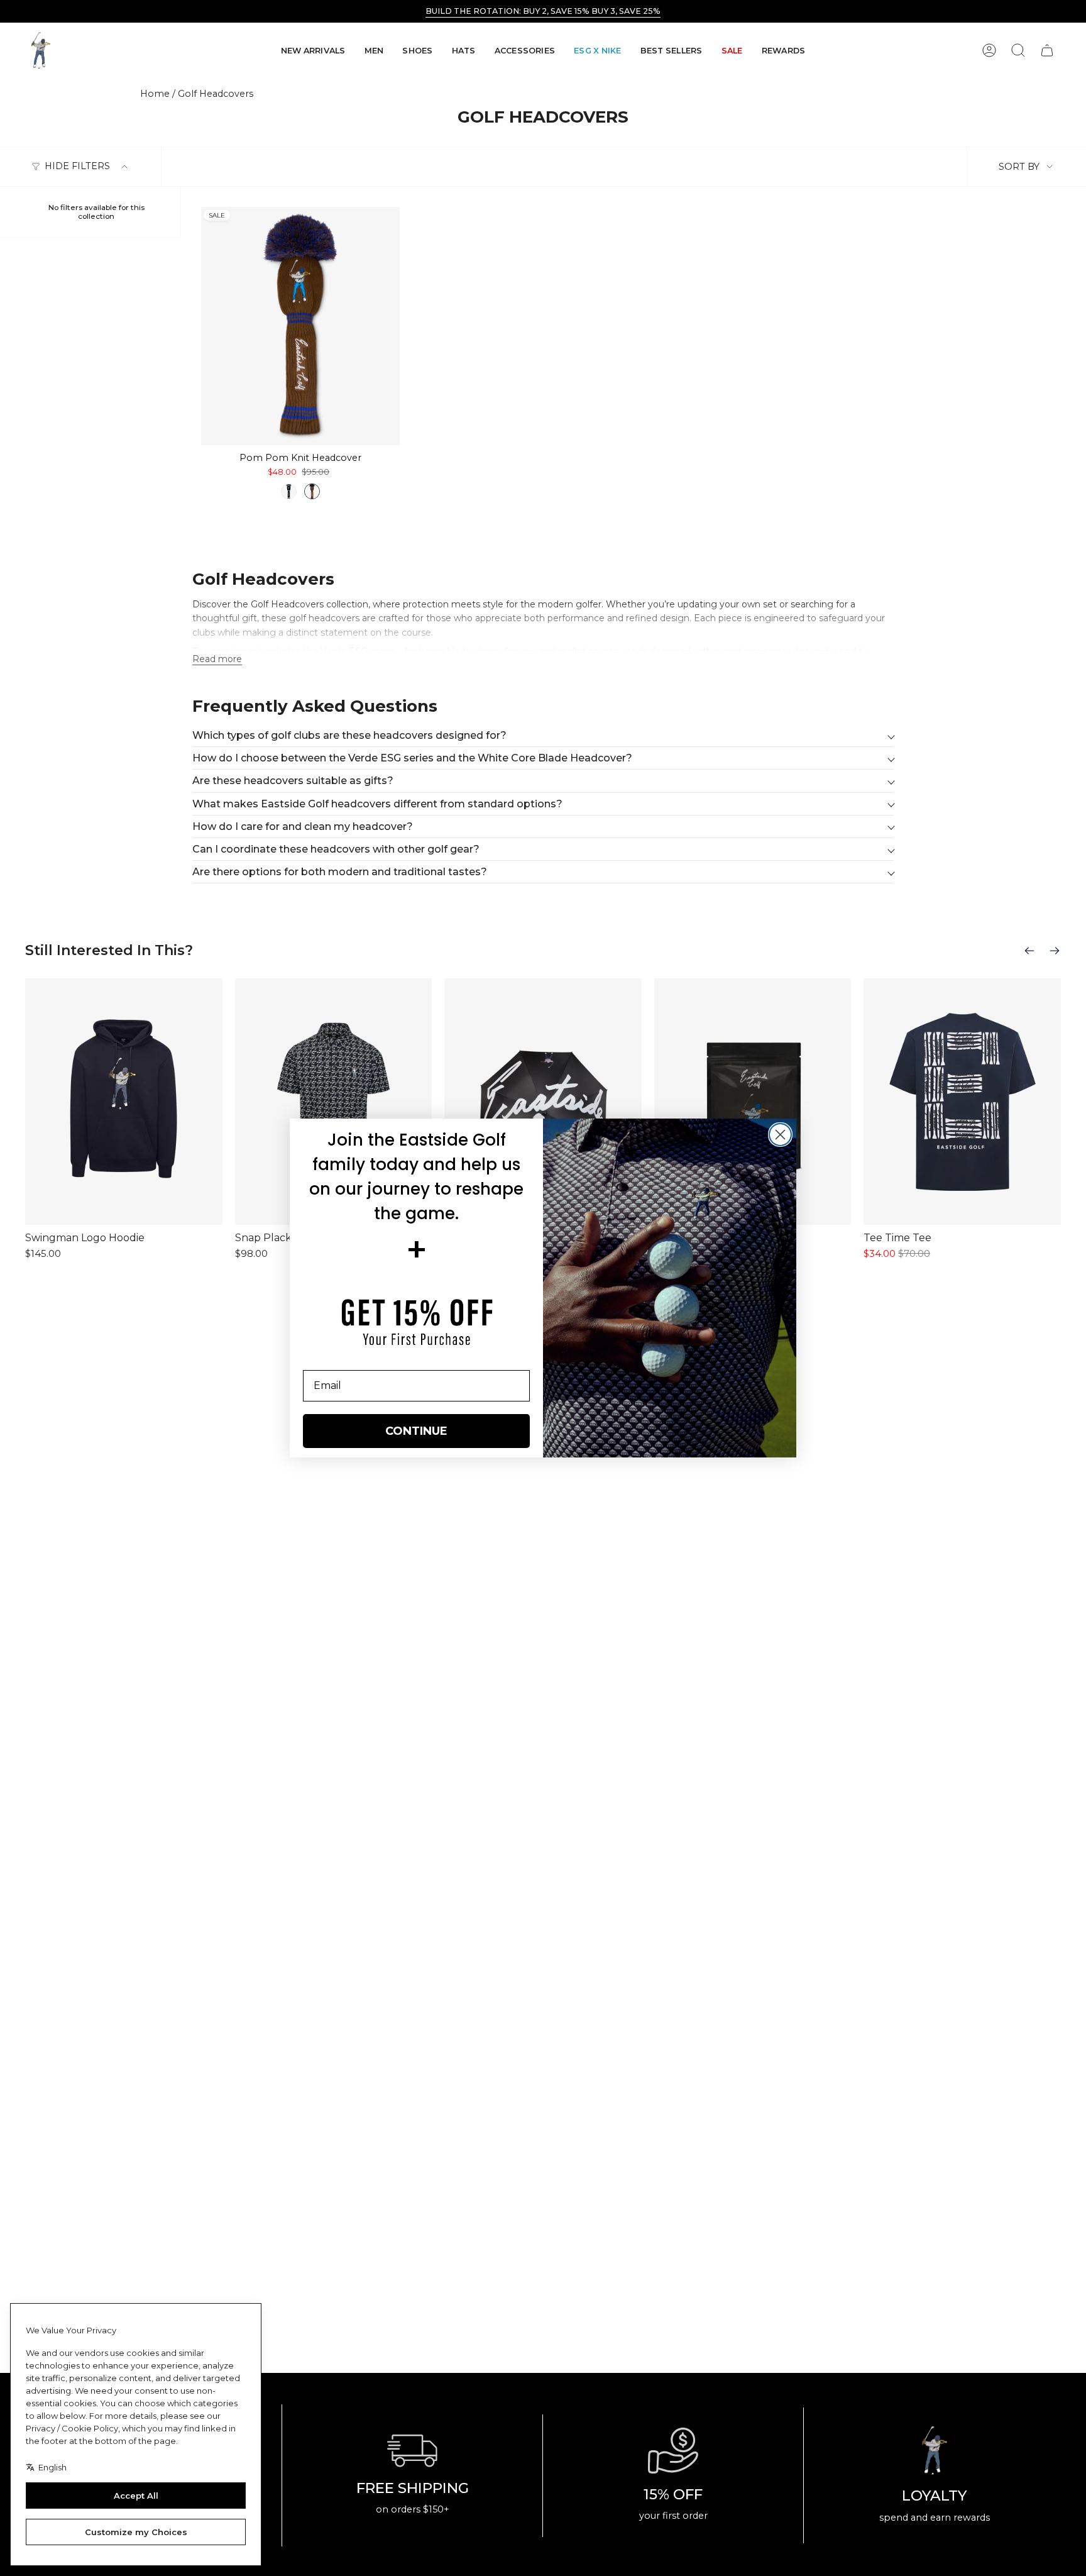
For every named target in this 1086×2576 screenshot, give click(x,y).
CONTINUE (416, 1431)
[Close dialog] (780, 1135)
